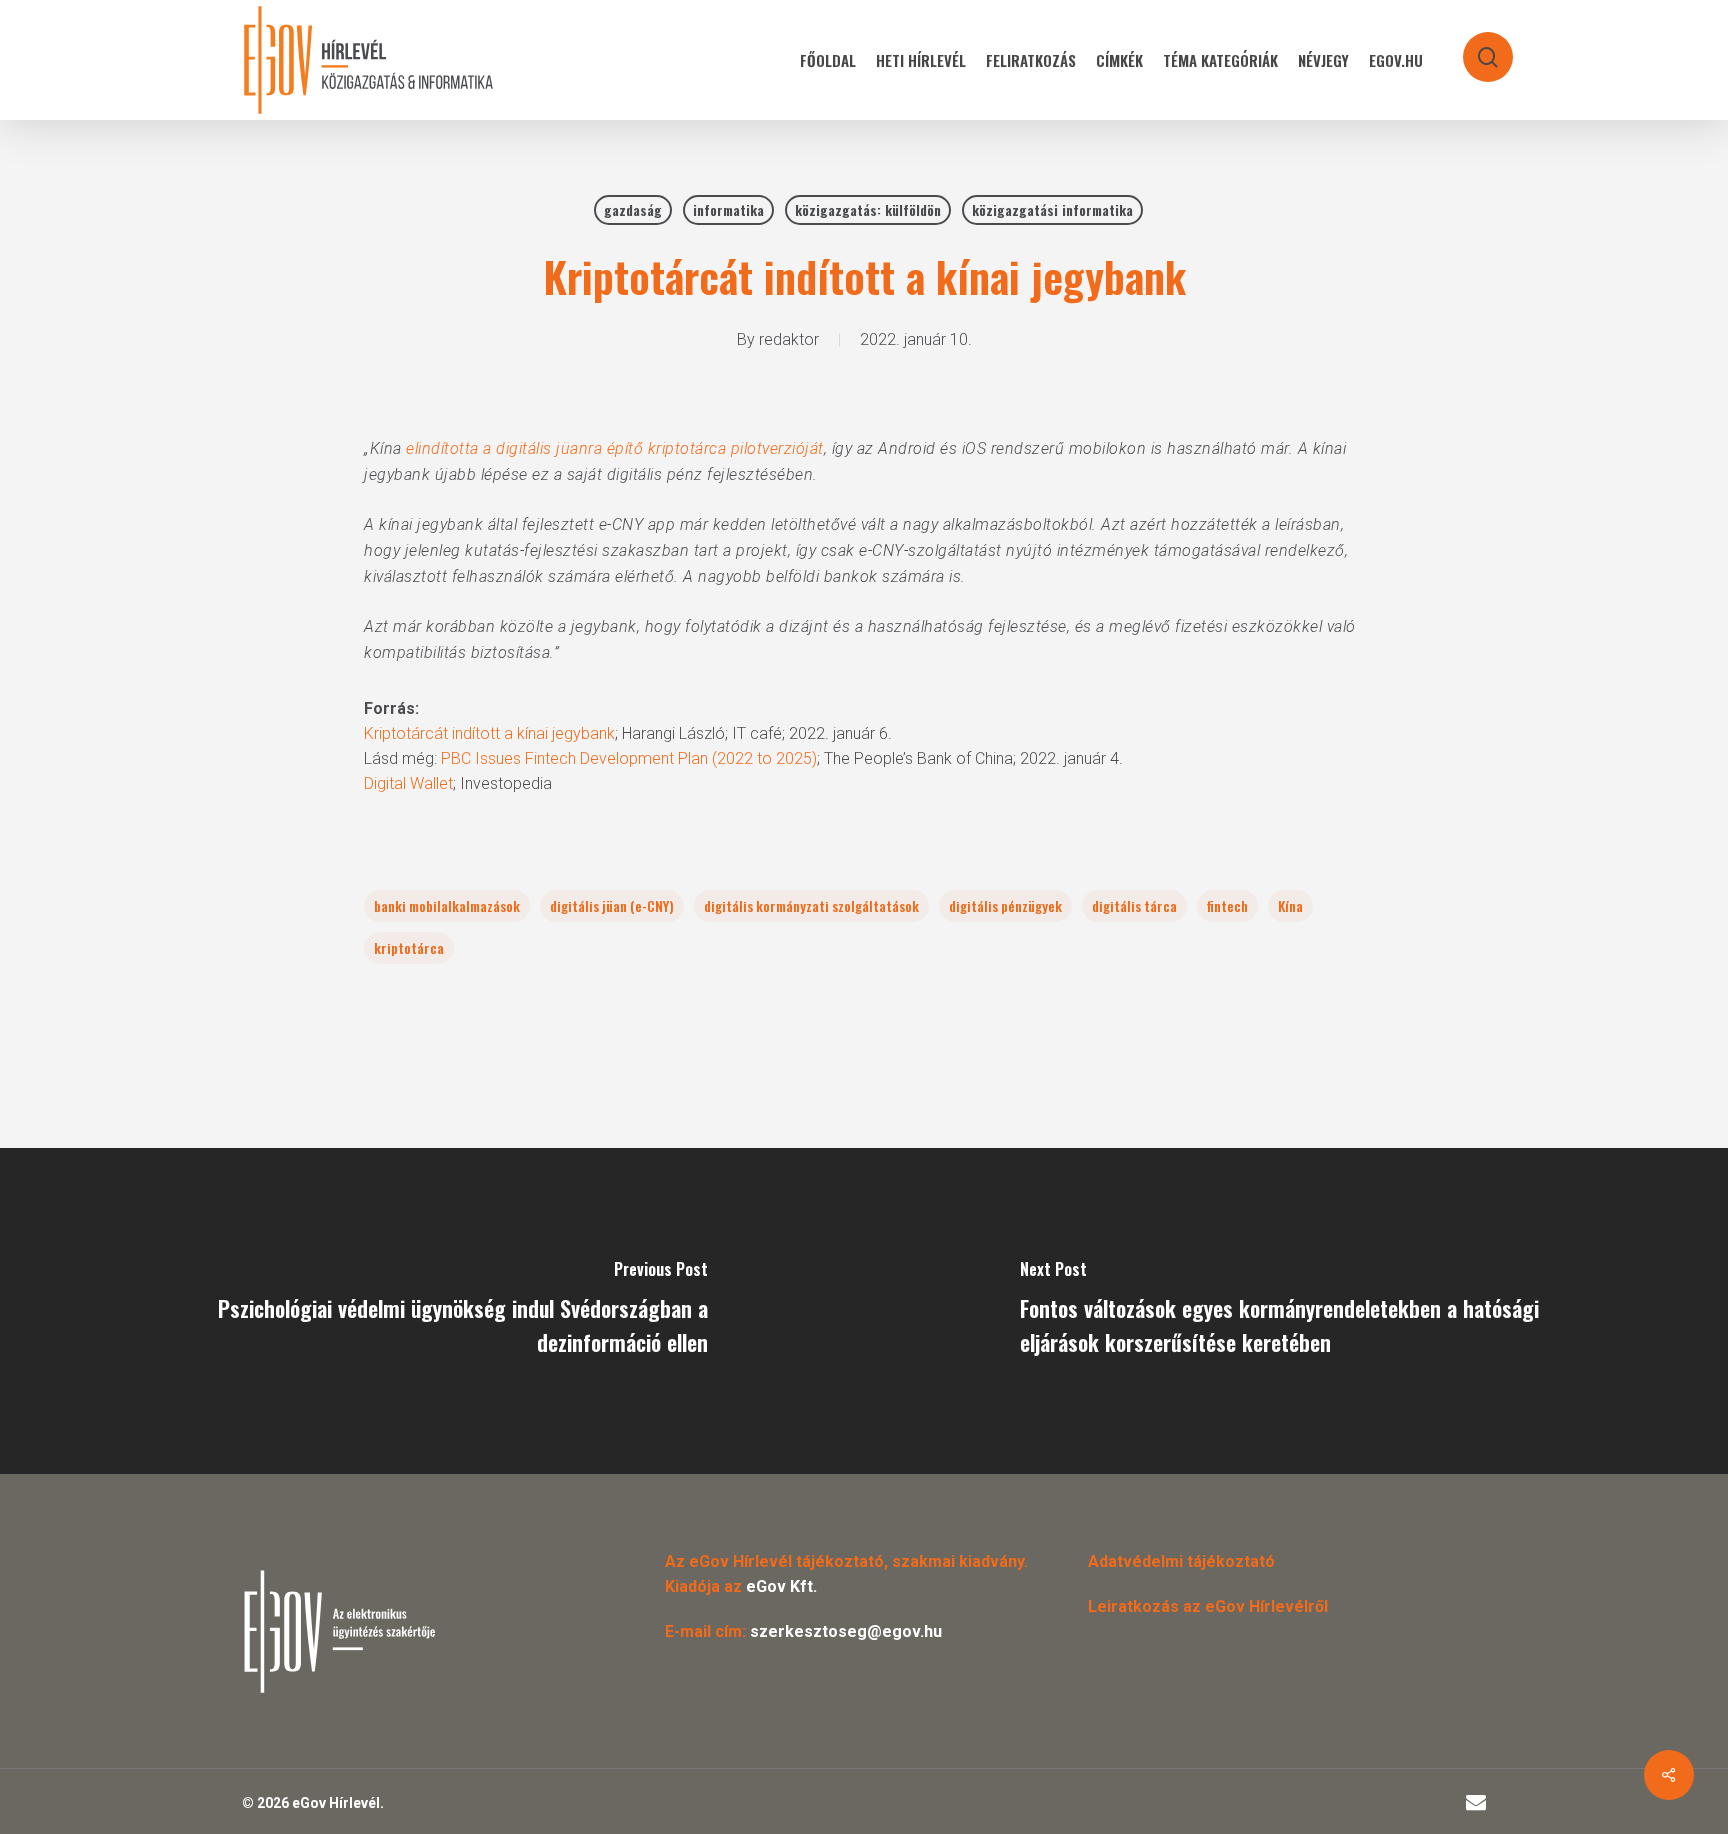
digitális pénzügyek (1005, 905)
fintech (1227, 905)
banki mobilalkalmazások (447, 905)
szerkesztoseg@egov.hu (846, 1631)
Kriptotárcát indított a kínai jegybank (489, 733)
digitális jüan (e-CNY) (612, 905)
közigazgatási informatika (1052, 209)
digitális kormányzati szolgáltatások (811, 905)
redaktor (789, 339)
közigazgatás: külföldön (868, 209)
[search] (1475, 47)
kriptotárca (409, 947)
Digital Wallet (408, 783)
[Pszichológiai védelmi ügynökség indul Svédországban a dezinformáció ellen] (432, 1311)
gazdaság (633, 209)
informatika (728, 209)
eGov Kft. (781, 1586)
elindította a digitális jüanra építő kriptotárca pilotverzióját (615, 448)
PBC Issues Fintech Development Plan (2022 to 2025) (629, 758)
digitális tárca (1134, 905)
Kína (1290, 905)
